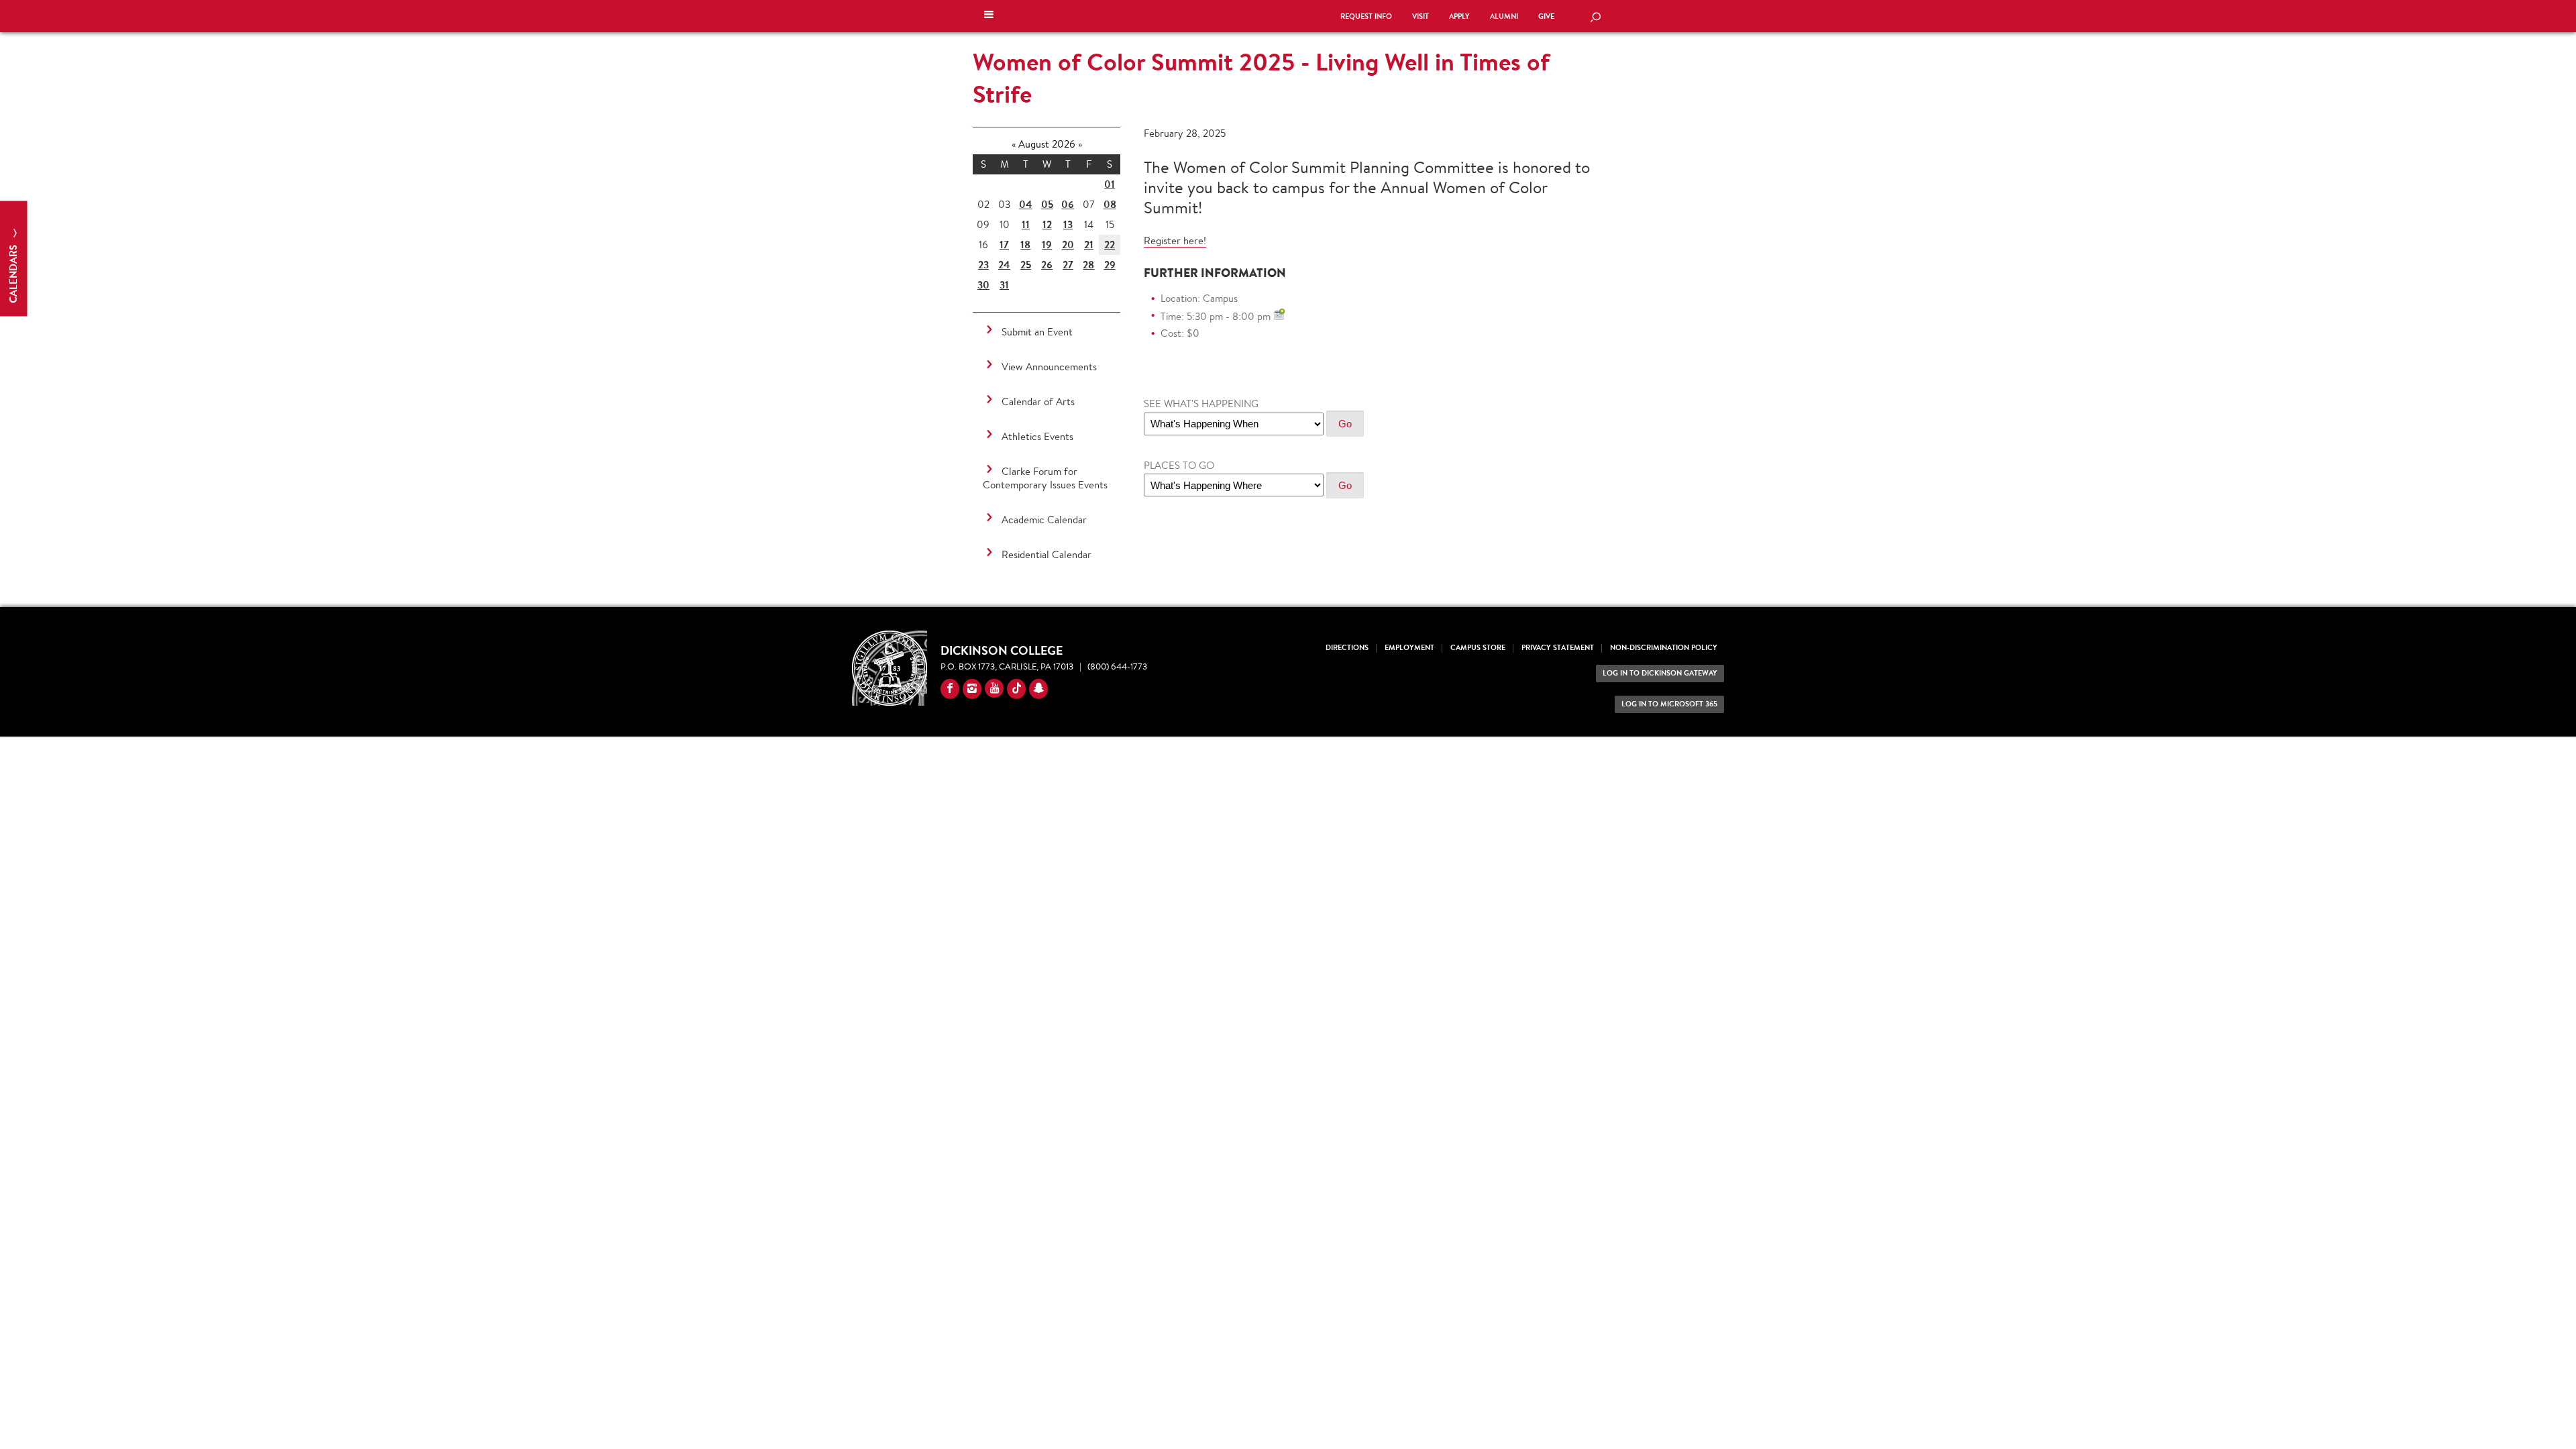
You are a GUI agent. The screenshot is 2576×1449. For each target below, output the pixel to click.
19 (1047, 245)
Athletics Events (1037, 436)
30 (983, 285)
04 (1026, 204)
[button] (989, 16)
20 (1068, 245)
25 (1026, 265)
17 (1004, 245)
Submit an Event (1037, 332)
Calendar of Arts (1038, 401)
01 (1110, 184)
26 (1047, 265)
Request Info (1366, 16)
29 (1110, 265)
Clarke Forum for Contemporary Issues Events (1045, 478)
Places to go (1179, 465)
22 (1110, 245)
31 (1004, 285)
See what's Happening (1201, 404)
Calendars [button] (13, 273)
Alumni (1504, 16)
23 (983, 265)
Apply (1459, 16)
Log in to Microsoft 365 (1669, 704)
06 (1068, 204)
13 (1068, 224)
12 (1047, 224)
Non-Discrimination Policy (1664, 648)
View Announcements (1049, 367)
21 (1089, 245)
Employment (1409, 648)
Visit (1420, 16)
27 (1068, 265)
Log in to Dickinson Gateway (1660, 673)
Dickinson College (1150, 15)
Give (1546, 16)
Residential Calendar (1046, 554)
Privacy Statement (1558, 648)
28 (1088, 265)
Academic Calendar (1044, 520)
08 (1110, 204)
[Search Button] (1595, 18)
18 (1025, 245)
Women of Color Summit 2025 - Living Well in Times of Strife (1261, 78)
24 (1004, 265)
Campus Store (1478, 648)
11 (1026, 224)
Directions (1347, 648)
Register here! (1175, 240)
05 (1047, 204)
